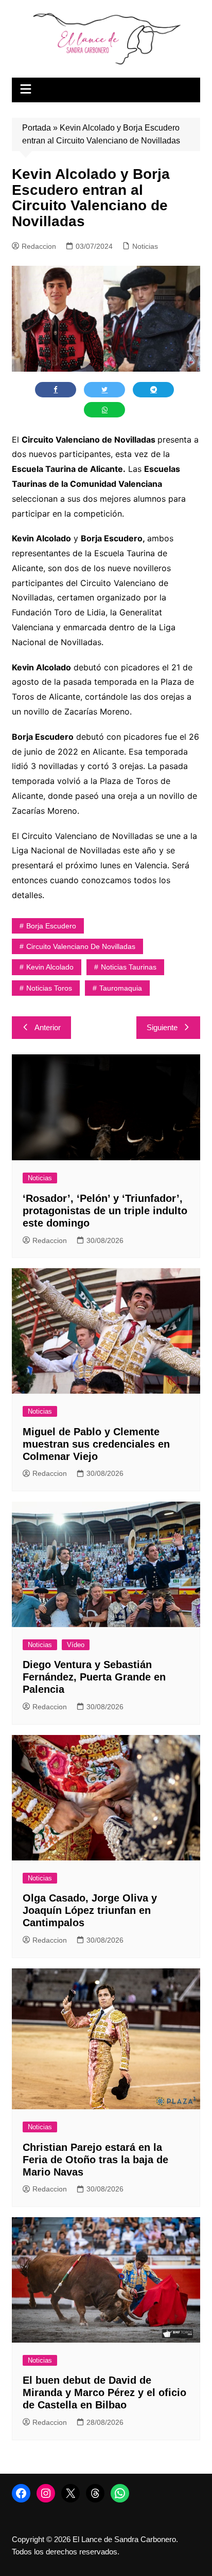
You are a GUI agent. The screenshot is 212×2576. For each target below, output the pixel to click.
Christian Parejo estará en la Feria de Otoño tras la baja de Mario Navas (95, 2160)
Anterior (48, 1027)
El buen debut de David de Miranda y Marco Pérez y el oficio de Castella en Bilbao (104, 2392)
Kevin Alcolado (50, 967)
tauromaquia (121, 988)
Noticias (145, 246)
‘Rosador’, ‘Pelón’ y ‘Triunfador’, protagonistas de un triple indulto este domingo (105, 1211)
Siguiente (162, 1027)
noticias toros (49, 988)
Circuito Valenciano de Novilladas (81, 946)
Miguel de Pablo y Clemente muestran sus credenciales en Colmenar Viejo (96, 1444)
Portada (37, 128)
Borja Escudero (51, 926)
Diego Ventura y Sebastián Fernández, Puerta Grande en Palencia (94, 1677)
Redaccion (39, 246)
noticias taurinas (129, 967)
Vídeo (76, 1645)
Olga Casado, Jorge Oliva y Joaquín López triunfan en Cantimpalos (90, 1910)
